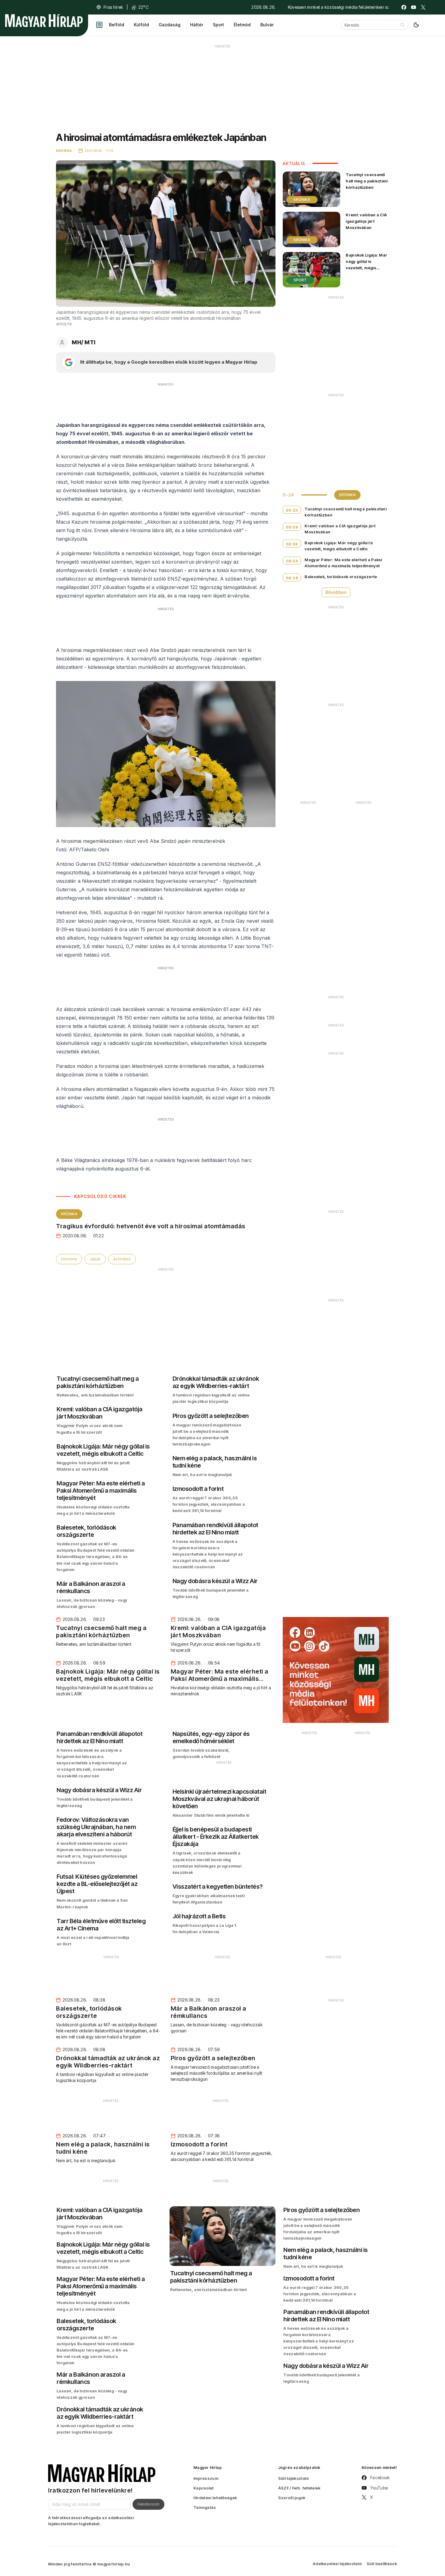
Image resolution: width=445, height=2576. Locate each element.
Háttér (197, 25)
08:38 (292, 578)
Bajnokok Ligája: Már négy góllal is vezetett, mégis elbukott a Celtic (366, 265)
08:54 (292, 561)
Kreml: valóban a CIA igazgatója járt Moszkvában (366, 221)
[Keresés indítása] (402, 25)
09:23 (292, 510)
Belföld (117, 25)
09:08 (292, 527)
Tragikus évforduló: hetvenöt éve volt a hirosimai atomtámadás (151, 1226)
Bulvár (267, 25)
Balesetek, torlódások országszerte (341, 577)
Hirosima (69, 1259)
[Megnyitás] (99, 25)
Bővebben (336, 592)
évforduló (122, 1259)
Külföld (141, 25)
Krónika (69, 1214)
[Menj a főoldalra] (44, 21)
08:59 (292, 544)
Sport (218, 25)
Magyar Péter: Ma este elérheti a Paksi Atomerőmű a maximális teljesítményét (343, 563)
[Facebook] (404, 7)
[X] (423, 7)
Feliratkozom (148, 2504)
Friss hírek (113, 7)
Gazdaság (170, 25)
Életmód (242, 25)
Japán (95, 1259)
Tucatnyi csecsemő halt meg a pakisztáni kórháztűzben (367, 181)
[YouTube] (414, 7)
